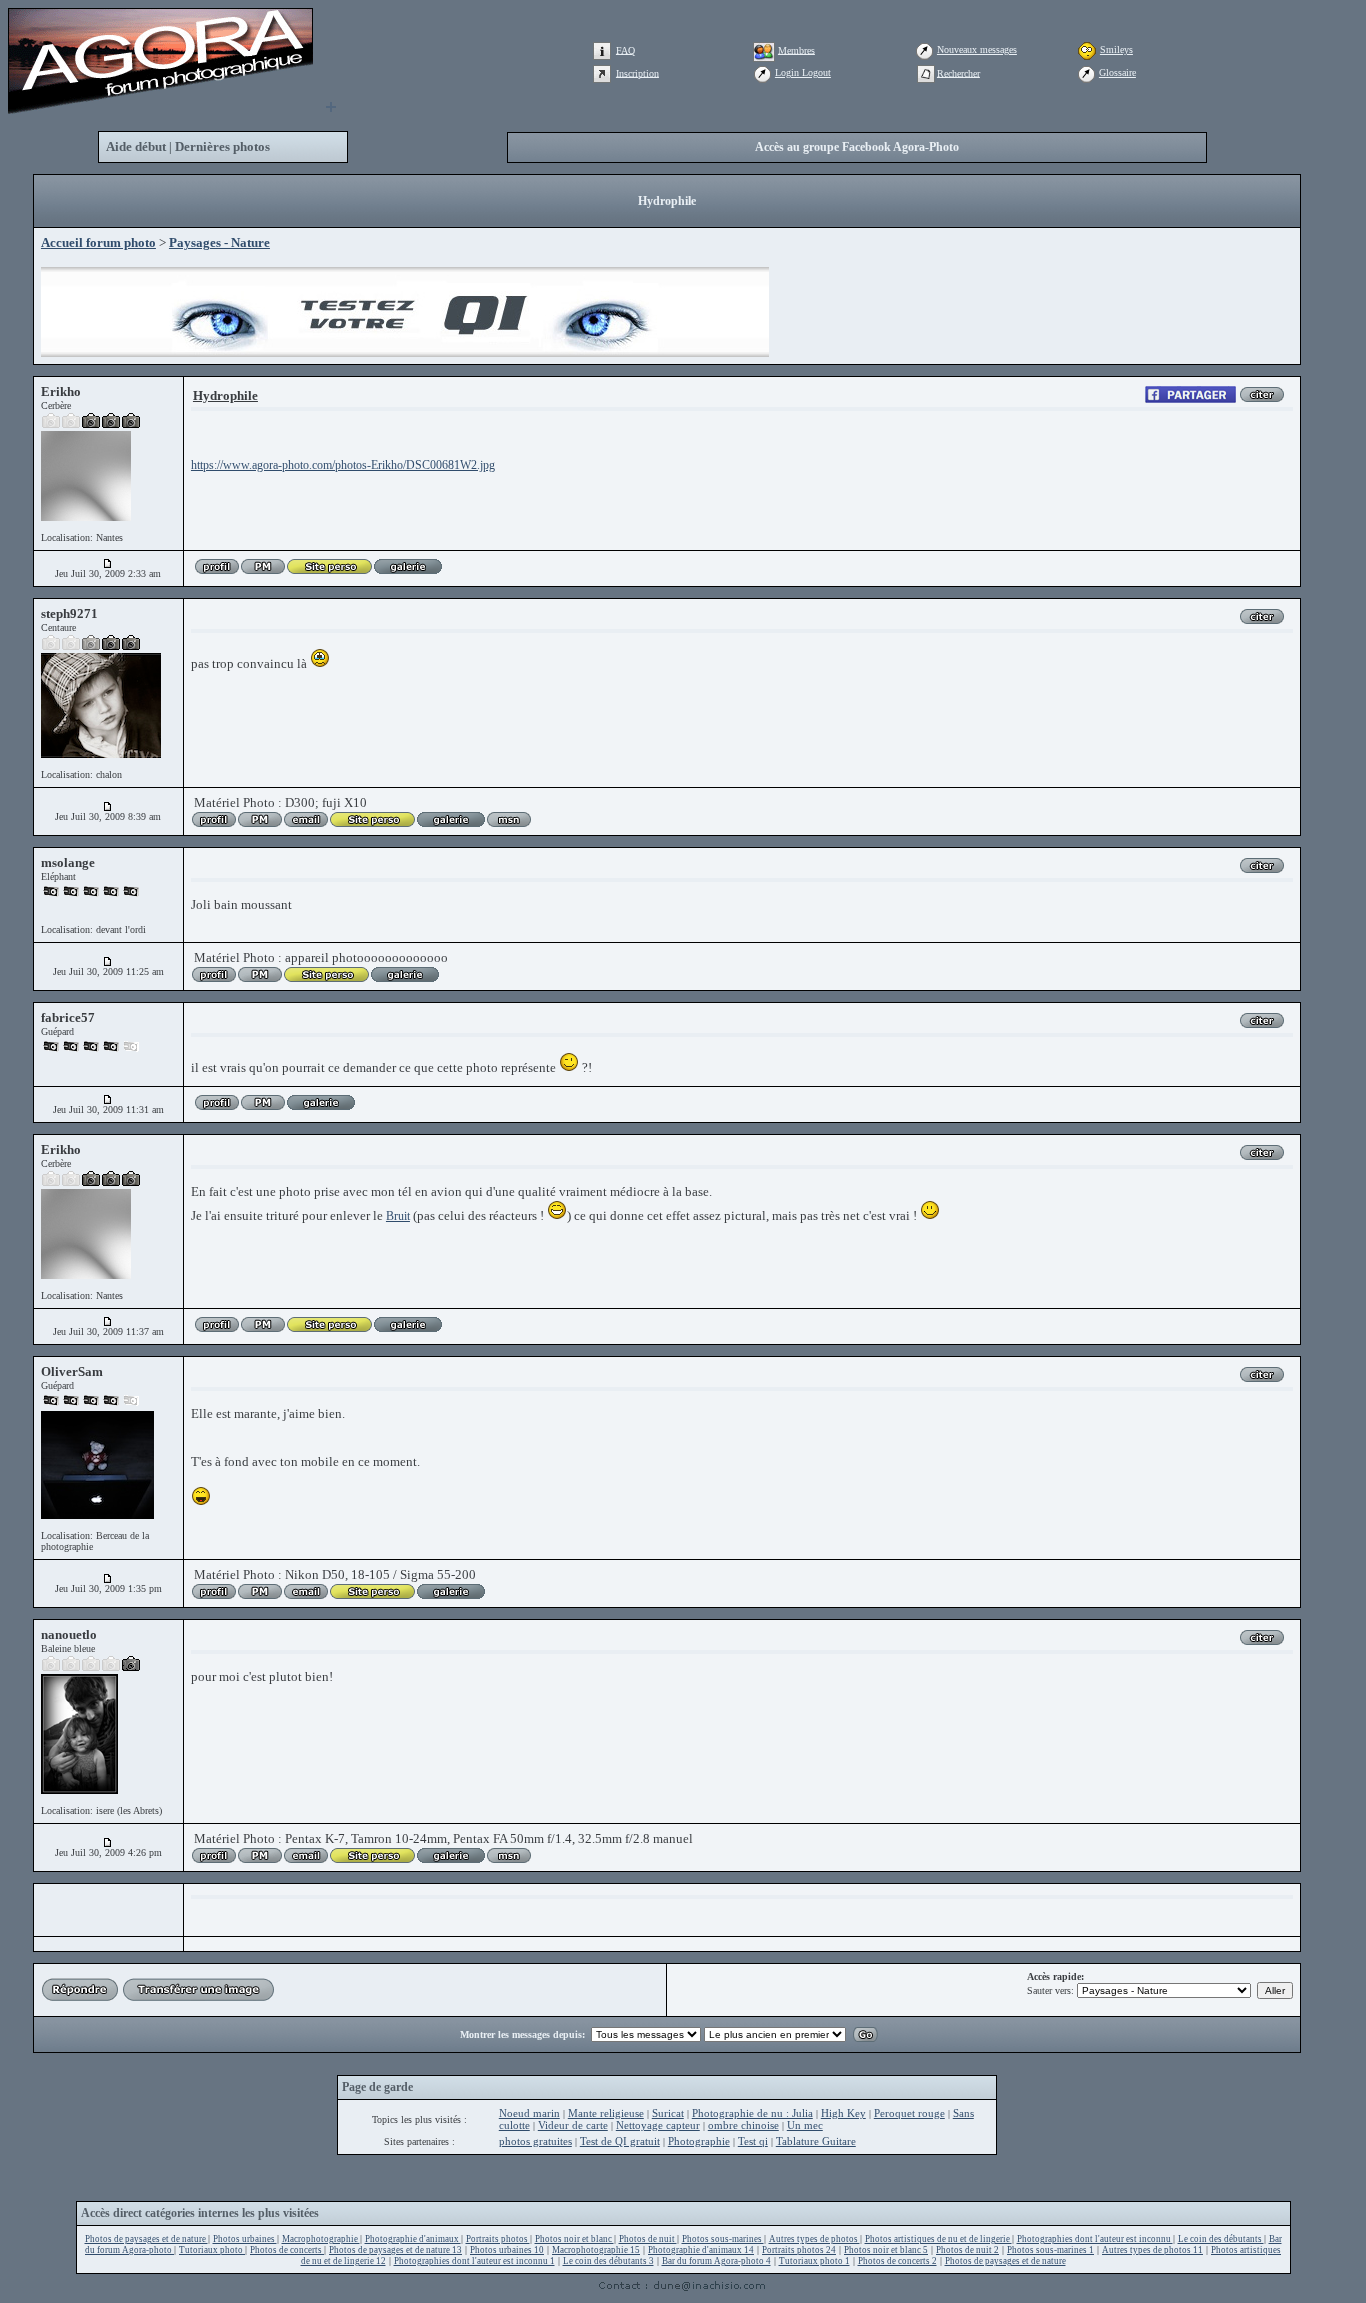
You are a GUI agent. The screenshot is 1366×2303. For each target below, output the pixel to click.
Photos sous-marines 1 (1050, 2250)
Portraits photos (498, 2239)
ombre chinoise (743, 2125)
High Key (843, 2113)
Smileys (1116, 49)
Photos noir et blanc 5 (886, 2250)
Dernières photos (222, 146)
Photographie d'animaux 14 (701, 2250)
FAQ (625, 49)
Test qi (753, 2141)
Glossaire (1117, 72)
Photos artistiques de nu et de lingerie (938, 2239)
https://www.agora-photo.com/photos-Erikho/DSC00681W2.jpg (343, 465)
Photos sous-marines (723, 2239)
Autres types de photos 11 (1152, 2250)
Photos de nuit (648, 2239)
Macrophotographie (321, 2239)
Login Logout (803, 72)
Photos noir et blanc (574, 2239)
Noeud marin (529, 2113)
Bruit (398, 1216)
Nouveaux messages (977, 49)
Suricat (668, 2113)
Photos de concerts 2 (897, 2261)
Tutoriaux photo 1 (814, 2261)
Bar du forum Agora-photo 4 (716, 2261)
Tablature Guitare (816, 2141)
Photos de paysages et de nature (146, 2239)
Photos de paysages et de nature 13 (395, 2250)
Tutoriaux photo (212, 2250)
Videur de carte (573, 2125)
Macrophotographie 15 (596, 2250)
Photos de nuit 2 (967, 2250)
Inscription (637, 72)
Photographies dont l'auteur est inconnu (1095, 2239)
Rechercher (958, 72)
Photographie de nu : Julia (752, 2113)
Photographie (699, 2141)
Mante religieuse (606, 2113)
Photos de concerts (287, 2250)
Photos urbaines (245, 2239)
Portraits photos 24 (799, 2250)
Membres (796, 49)
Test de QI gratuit (620, 2141)
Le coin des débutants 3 (608, 2261)
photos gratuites (535, 2141)
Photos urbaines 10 (507, 2250)
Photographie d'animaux (413, 2239)
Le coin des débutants (1221, 2239)
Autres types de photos (814, 2239)
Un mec (805, 2125)
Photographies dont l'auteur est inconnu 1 (474, 2261)
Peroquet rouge (909, 2113)
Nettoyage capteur (658, 2125)
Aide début (136, 146)
